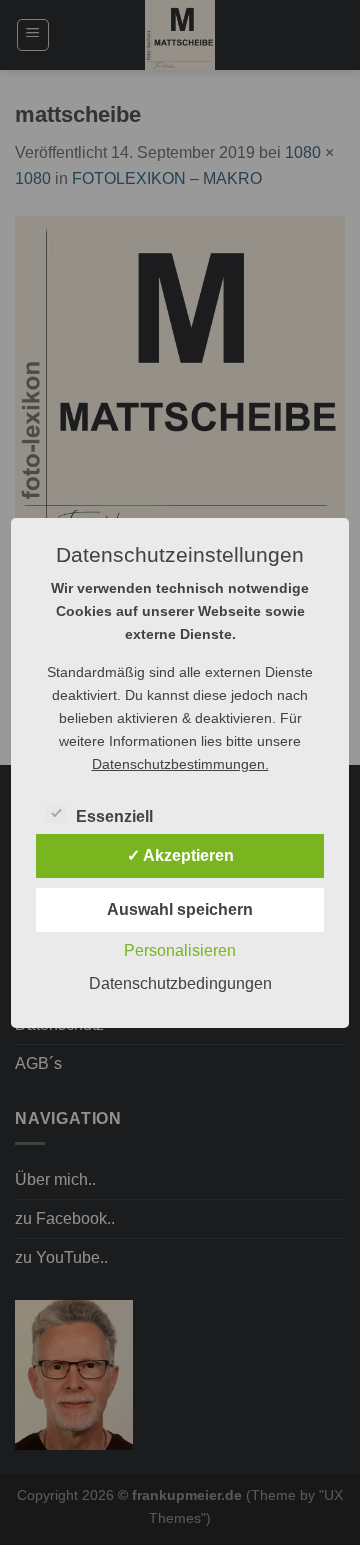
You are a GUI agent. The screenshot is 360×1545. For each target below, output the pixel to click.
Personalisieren (180, 950)
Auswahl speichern (180, 909)
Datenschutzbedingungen (180, 983)
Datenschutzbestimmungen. (180, 764)
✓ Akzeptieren (180, 855)
